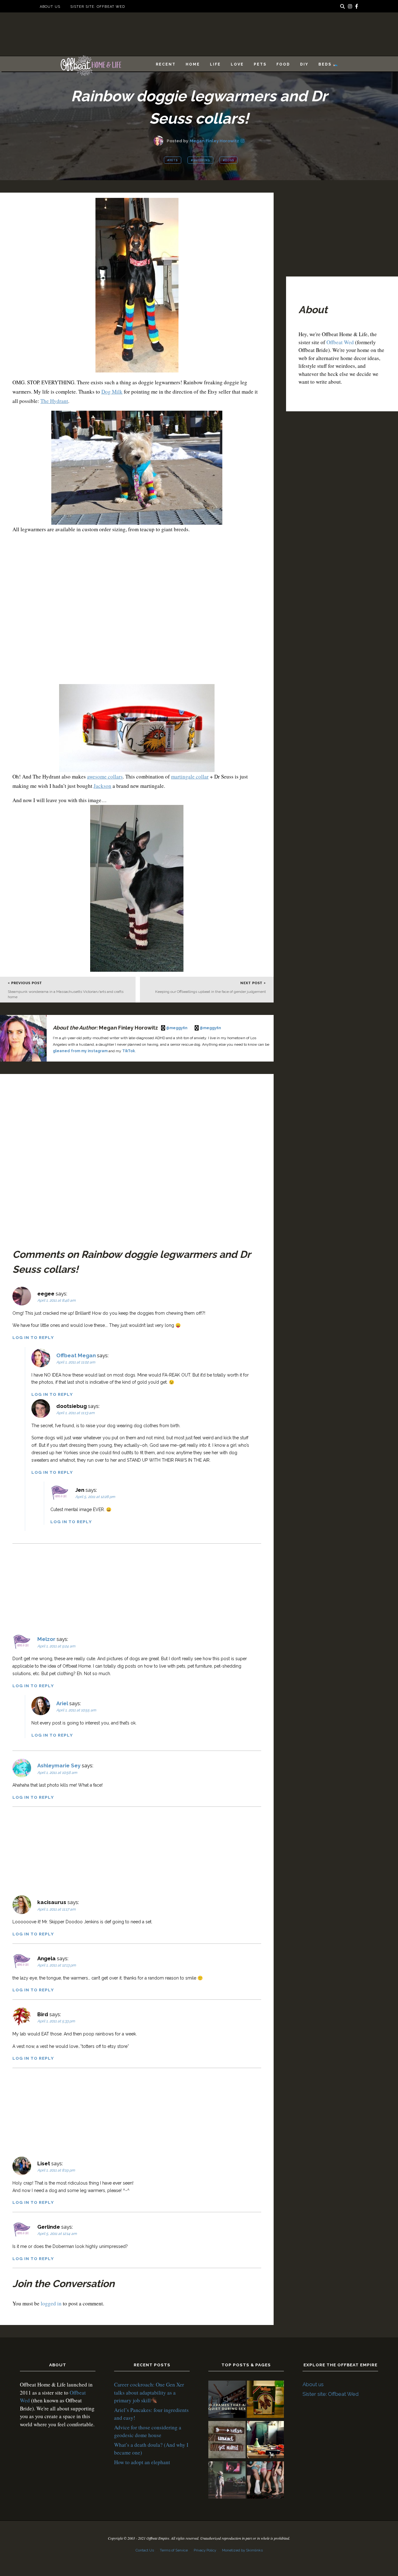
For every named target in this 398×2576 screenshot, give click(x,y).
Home (193, 64)
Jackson (102, 786)
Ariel (62, 1703)
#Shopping (200, 160)
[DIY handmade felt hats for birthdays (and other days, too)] (266, 2441)
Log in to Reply (33, 1337)
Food (283, 64)
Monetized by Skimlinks (242, 2550)
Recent (166, 64)
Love (237, 64)
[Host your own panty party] (266, 2481)
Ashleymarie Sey (59, 1765)
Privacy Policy (205, 2550)
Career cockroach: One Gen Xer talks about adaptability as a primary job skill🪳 (149, 2392)
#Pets (173, 160)
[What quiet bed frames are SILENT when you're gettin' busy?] (227, 2400)
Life (215, 64)
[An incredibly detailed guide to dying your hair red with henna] (266, 2400)
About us (50, 7)
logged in (51, 2303)
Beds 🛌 (328, 64)
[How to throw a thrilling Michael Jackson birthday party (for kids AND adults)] (227, 2481)
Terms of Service (174, 2550)
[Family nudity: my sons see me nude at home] (227, 2441)
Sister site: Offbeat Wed (98, 7)
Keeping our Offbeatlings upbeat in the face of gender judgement (211, 992)
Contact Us (145, 2550)
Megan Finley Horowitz (214, 141)
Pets (260, 64)
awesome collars (105, 776)
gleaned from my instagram (80, 1051)
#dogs (229, 160)
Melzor (46, 1639)
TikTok (129, 1051)
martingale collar (190, 776)
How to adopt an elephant (142, 2462)
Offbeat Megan (76, 1355)
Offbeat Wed (340, 342)
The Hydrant (54, 401)
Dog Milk (112, 392)
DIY (304, 64)
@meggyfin (177, 1028)
